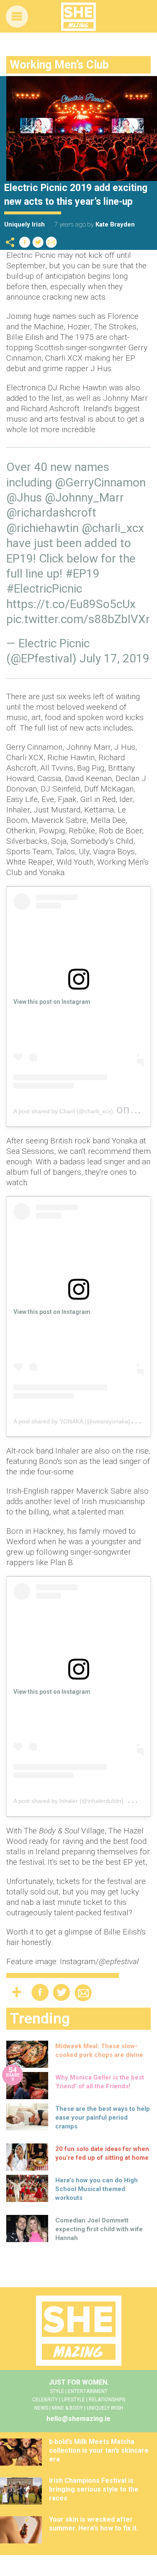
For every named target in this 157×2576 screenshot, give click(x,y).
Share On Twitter (38, 242)
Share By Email (51, 242)
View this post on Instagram (52, 1002)
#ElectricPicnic (44, 589)
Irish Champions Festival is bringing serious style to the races (94, 2489)
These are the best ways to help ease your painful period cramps (103, 2118)
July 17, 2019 (115, 658)
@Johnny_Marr (84, 498)
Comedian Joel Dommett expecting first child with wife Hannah (99, 2229)
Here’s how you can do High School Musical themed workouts (97, 2189)
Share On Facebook (25, 242)
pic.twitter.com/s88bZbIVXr (78, 619)
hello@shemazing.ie (78, 2419)
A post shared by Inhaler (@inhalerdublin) (68, 1801)
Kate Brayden (115, 224)
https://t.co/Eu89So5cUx (71, 604)
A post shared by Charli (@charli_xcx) (63, 1111)
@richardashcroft (51, 513)
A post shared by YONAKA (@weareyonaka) (72, 1421)
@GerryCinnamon (100, 482)
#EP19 (82, 574)
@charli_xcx (113, 528)
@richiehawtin (42, 528)
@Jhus (24, 498)
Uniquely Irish (24, 224)
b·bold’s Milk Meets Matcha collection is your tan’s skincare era (99, 2450)
